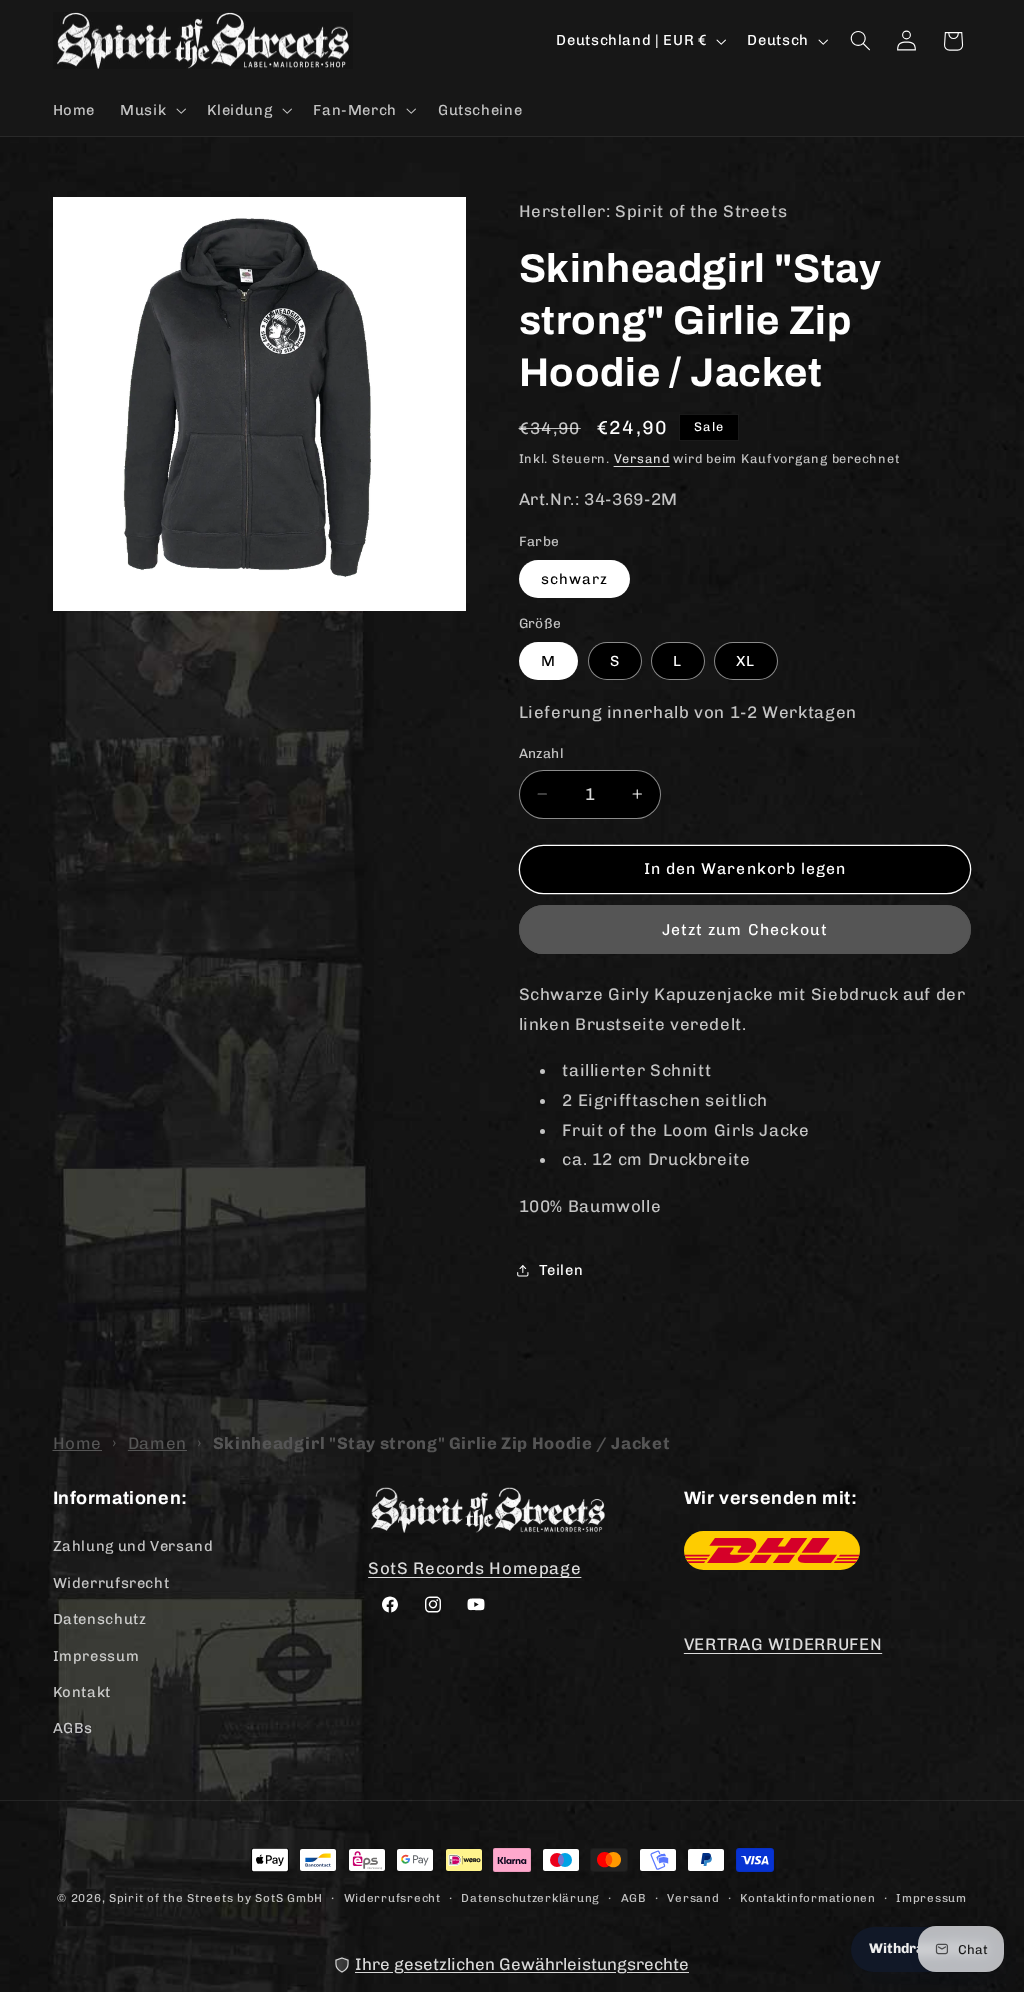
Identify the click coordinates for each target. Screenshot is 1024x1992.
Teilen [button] (561, 1270)
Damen (157, 1443)
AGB (634, 1898)
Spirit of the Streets (171, 1898)
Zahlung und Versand (133, 1546)
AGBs (73, 1728)
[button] (151, 110)
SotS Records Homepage (474, 1568)
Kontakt (82, 1692)
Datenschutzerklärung (530, 1898)
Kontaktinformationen (808, 1898)
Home (78, 1443)
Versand (642, 458)
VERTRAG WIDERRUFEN (783, 1644)
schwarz (574, 579)
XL (745, 661)
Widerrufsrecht (111, 1583)
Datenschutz (100, 1619)
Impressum (96, 1656)
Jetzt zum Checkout (745, 929)
